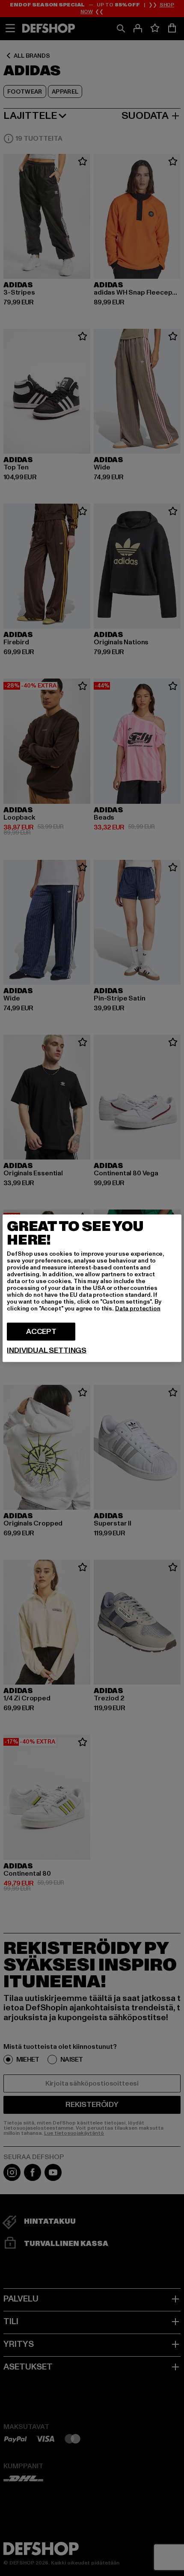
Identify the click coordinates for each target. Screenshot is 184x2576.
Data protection (138, 1308)
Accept (41, 1331)
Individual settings (47, 1350)
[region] (92, 1288)
